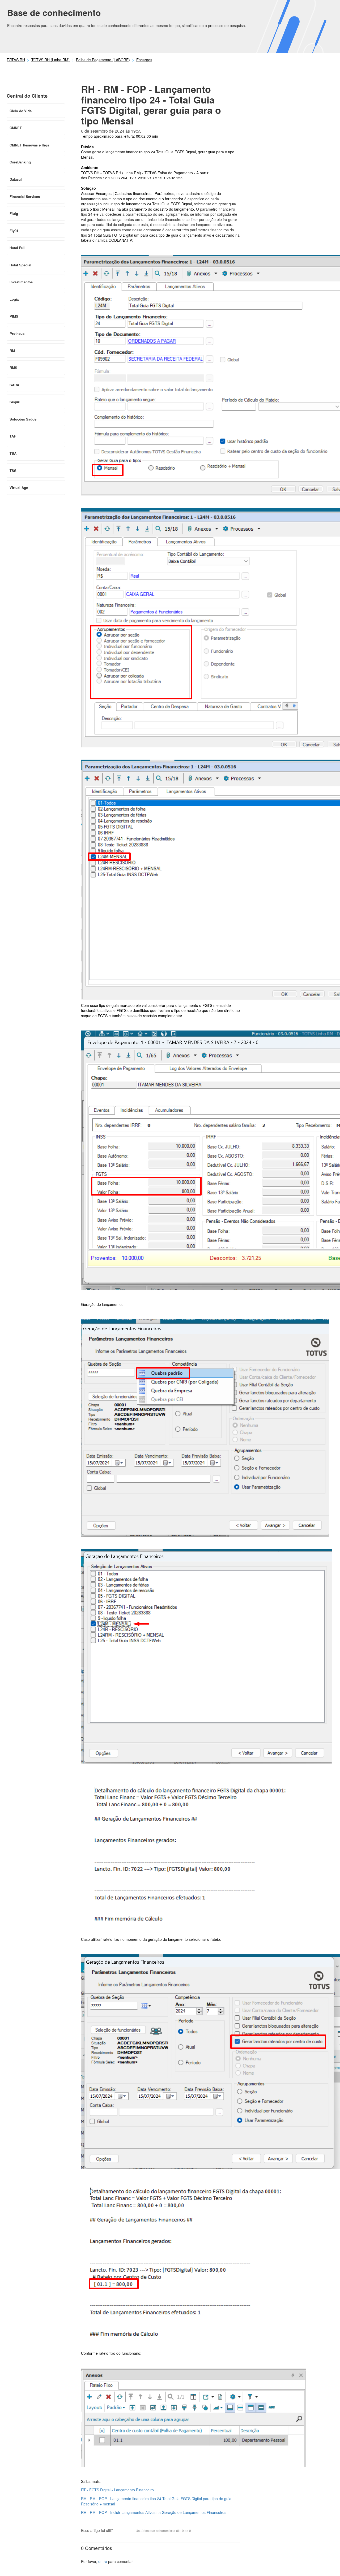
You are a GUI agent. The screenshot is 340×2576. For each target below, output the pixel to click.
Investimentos (21, 282)
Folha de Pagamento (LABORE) (103, 60)
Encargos (144, 60)
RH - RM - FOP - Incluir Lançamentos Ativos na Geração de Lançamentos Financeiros (154, 2512)
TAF (13, 436)
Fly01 (14, 231)
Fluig (14, 213)
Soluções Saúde (23, 419)
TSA (13, 453)
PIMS (14, 316)
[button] (120, 2531)
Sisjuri (15, 402)
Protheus (17, 333)
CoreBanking (20, 162)
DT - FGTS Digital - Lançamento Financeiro (117, 2490)
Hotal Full (18, 248)
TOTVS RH (16, 60)
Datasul (16, 179)
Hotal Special (20, 265)
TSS (13, 471)
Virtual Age (19, 488)
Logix (14, 299)
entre (103, 2561)
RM (12, 351)
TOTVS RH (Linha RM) (50, 60)
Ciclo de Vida (21, 111)
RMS (13, 368)
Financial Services (25, 196)
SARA (14, 385)
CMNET (16, 128)
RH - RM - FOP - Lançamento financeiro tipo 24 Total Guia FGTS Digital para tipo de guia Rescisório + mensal (156, 2501)
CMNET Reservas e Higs (29, 145)
